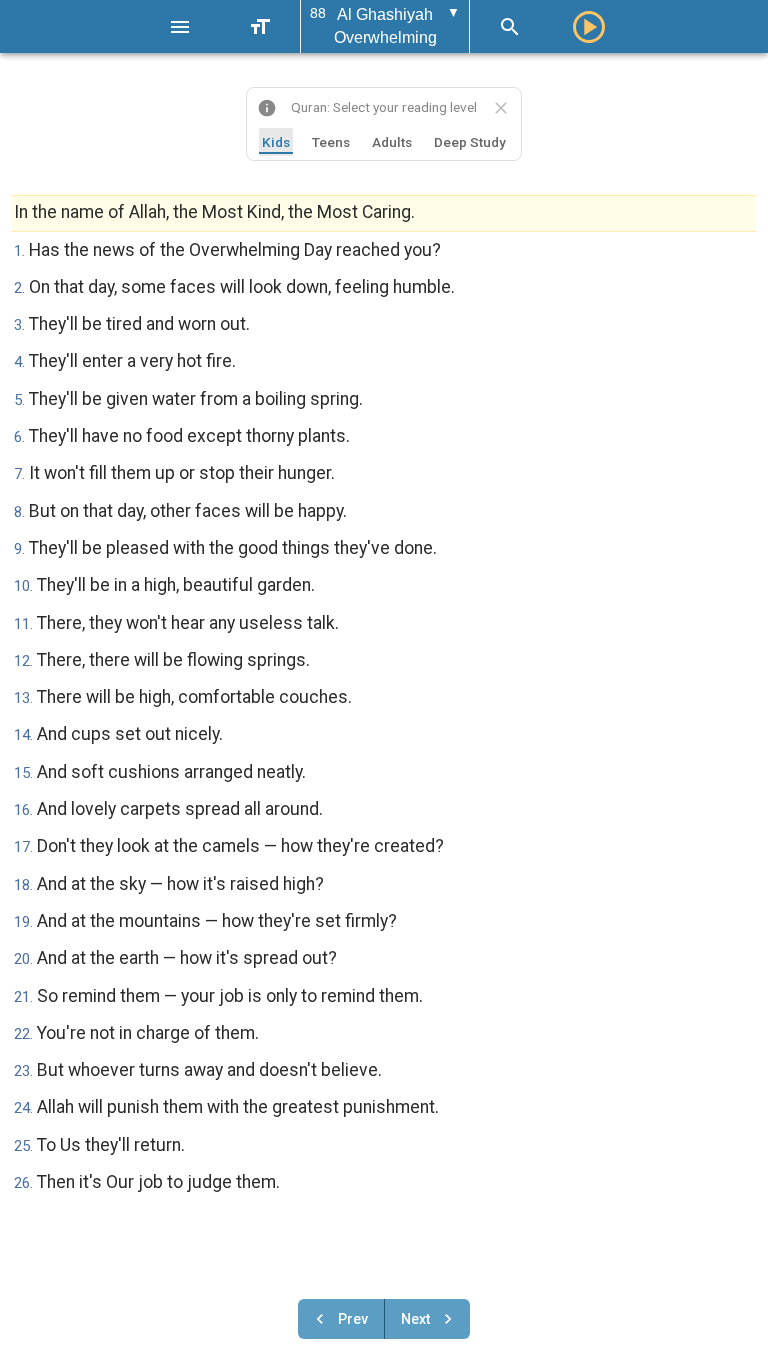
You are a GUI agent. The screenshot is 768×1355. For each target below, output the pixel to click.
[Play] (589, 27)
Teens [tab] (331, 142)
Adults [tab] (392, 142)
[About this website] (267, 108)
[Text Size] (260, 27)
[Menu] (180, 27)
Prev (353, 1319)
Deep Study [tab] (470, 142)
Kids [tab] (276, 142)
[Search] (510, 27)
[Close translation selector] (501, 108)
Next (415, 1319)
